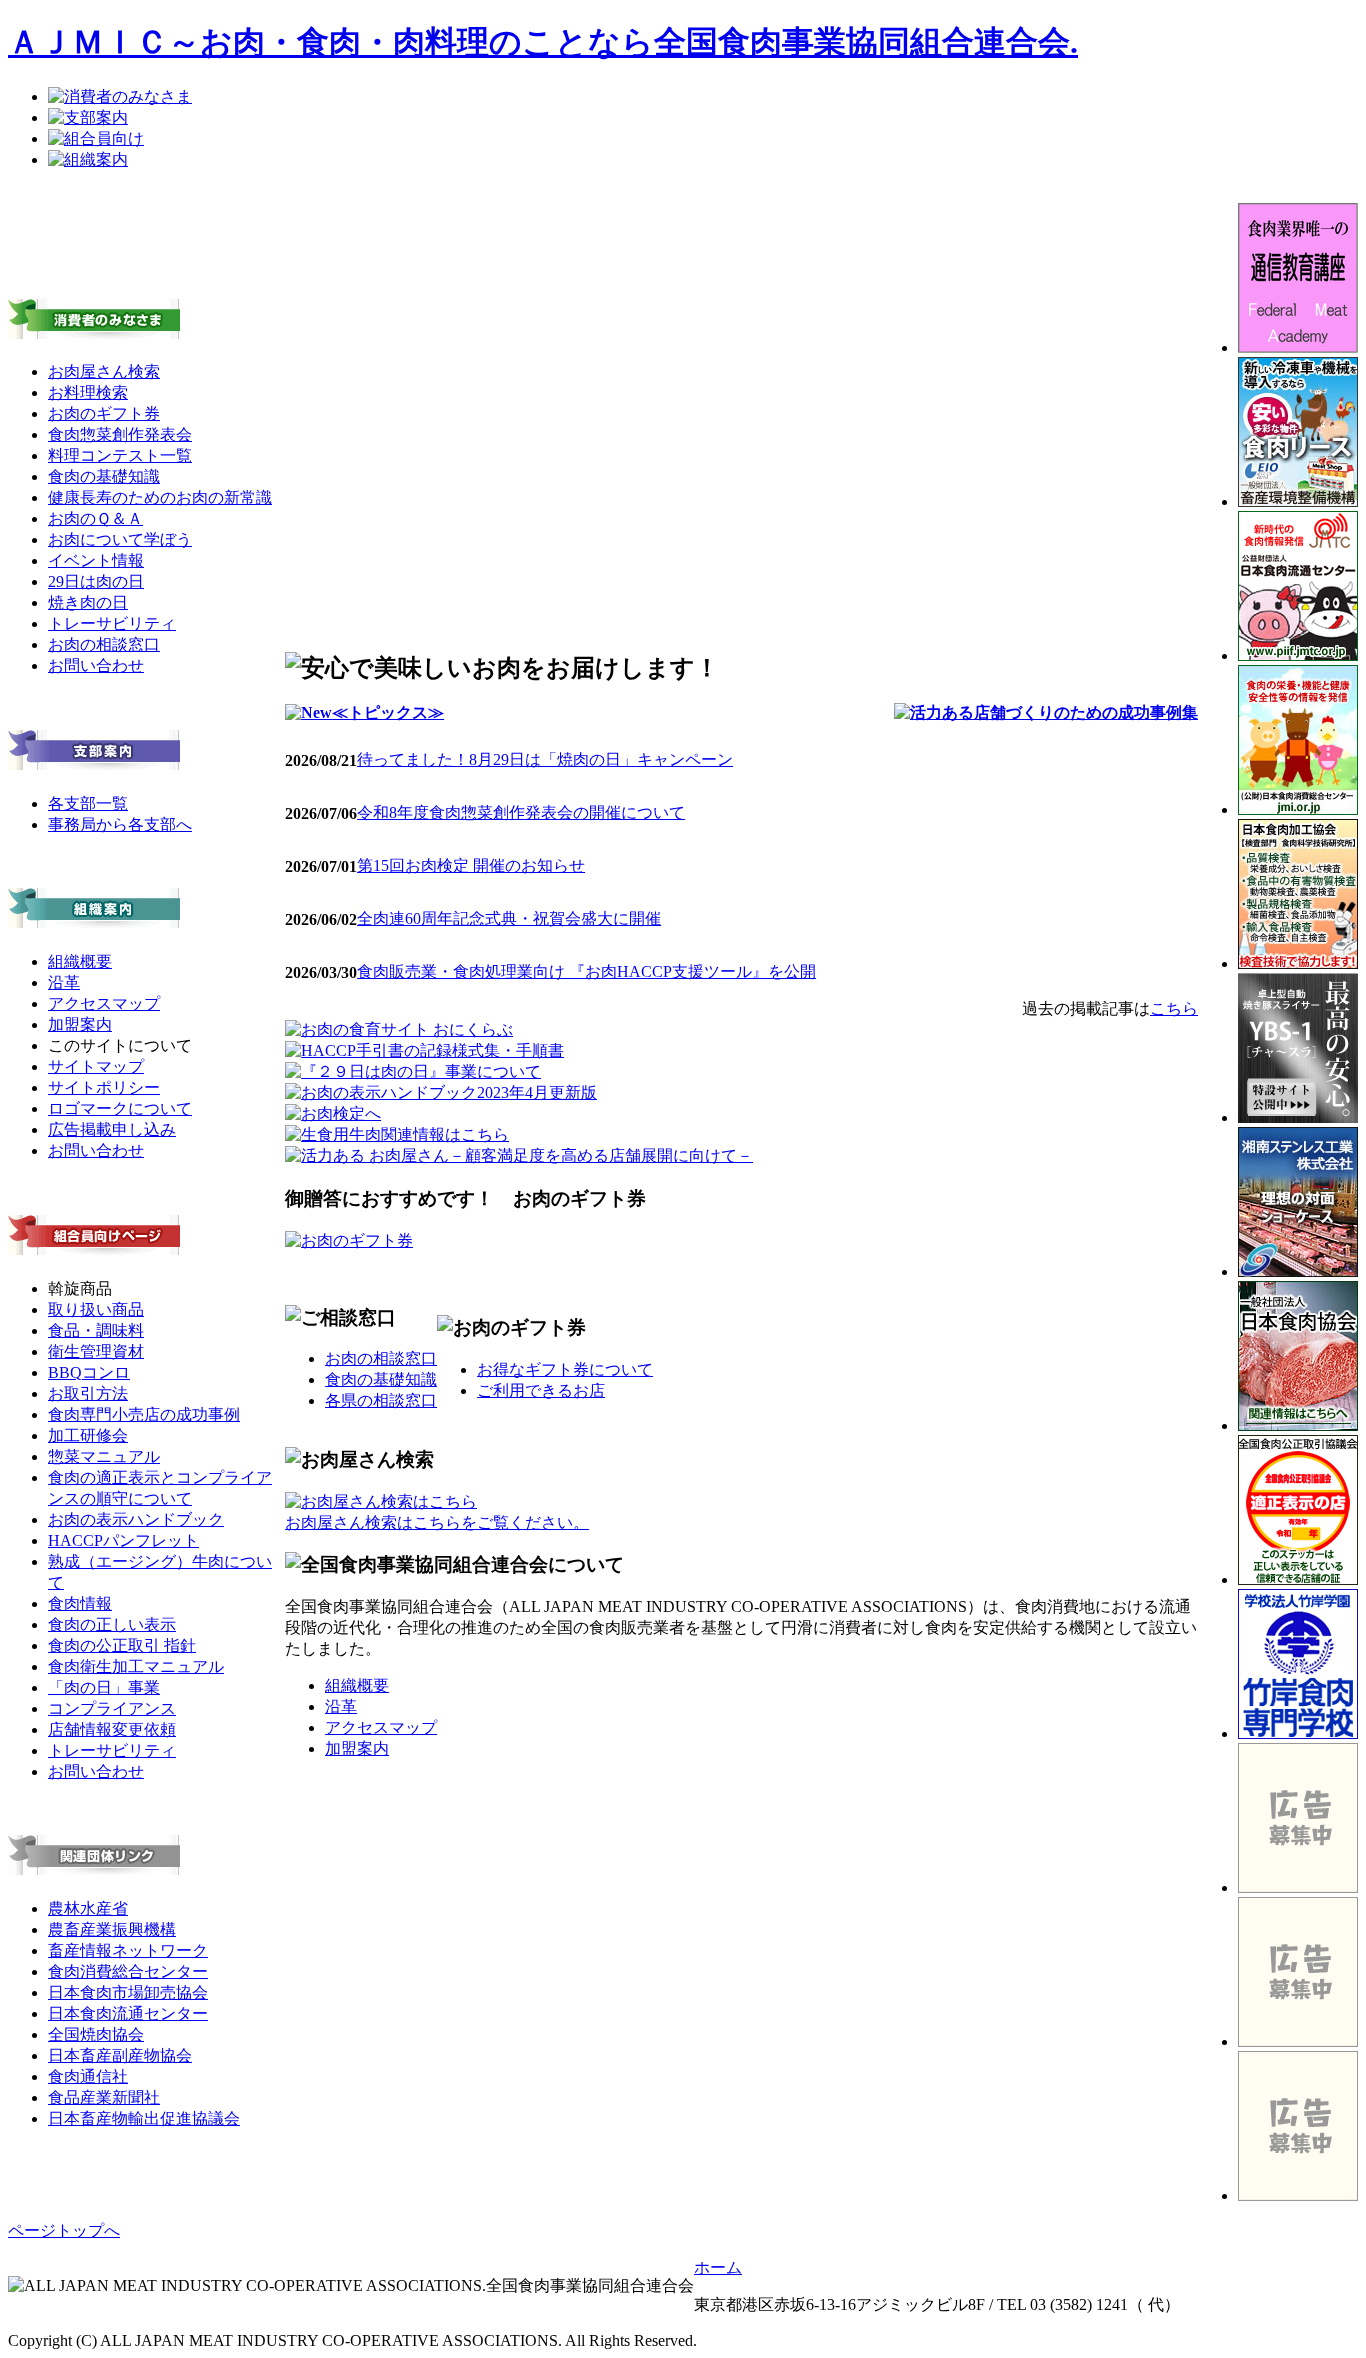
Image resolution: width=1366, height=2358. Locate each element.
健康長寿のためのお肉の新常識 (160, 497)
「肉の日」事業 (104, 1687)
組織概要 (80, 961)
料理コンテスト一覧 (120, 455)
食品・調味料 (96, 1330)
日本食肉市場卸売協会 (128, 1992)
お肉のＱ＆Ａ (95, 518)
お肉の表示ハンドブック (136, 1519)
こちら (1174, 1008)
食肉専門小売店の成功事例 (144, 1414)
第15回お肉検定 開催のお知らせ (471, 865)
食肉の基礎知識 (104, 476)
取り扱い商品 (96, 1309)
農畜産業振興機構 (112, 1929)
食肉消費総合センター (128, 1971)
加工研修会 (88, 1435)
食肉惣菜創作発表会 (120, 434)
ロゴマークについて (120, 1108)
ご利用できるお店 (541, 1390)
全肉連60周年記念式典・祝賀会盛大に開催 (509, 918)
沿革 (64, 982)
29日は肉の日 (96, 581)
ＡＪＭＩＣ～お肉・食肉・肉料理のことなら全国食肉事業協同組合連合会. (543, 42)
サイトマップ (96, 1066)
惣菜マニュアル (104, 1456)
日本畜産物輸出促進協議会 (144, 2118)
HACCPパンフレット (123, 1540)
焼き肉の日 (88, 602)
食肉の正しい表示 (112, 1624)
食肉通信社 (88, 2076)
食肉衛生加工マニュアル (136, 1666)
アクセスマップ (104, 1003)
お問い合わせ (96, 665)
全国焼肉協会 (96, 2034)
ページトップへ (64, 2230)
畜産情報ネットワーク (128, 1950)
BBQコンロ (89, 1372)
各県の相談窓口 (381, 1400)
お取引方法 (88, 1393)
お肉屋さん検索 (104, 371)
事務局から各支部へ (120, 824)
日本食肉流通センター (128, 2013)
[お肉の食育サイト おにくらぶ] (399, 1029)
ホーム (718, 2267)
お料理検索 (88, 392)
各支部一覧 (88, 803)
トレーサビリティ (112, 623)
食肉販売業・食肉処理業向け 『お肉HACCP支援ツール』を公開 (586, 971)
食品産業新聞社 (104, 2097)
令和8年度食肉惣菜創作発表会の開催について (521, 812)
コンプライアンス (112, 1708)
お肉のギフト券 (104, 413)
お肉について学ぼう (120, 539)
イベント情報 (96, 560)
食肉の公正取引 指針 (122, 1645)
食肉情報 (80, 1603)
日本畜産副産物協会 (120, 2055)
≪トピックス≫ (388, 712)
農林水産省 (88, 1908)
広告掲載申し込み (112, 1129)
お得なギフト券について (565, 1369)
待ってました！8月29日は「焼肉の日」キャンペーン (545, 759)
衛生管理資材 (96, 1351)
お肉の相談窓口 (104, 644)
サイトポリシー (104, 1087)
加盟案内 (80, 1024)
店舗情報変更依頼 (112, 1729)
